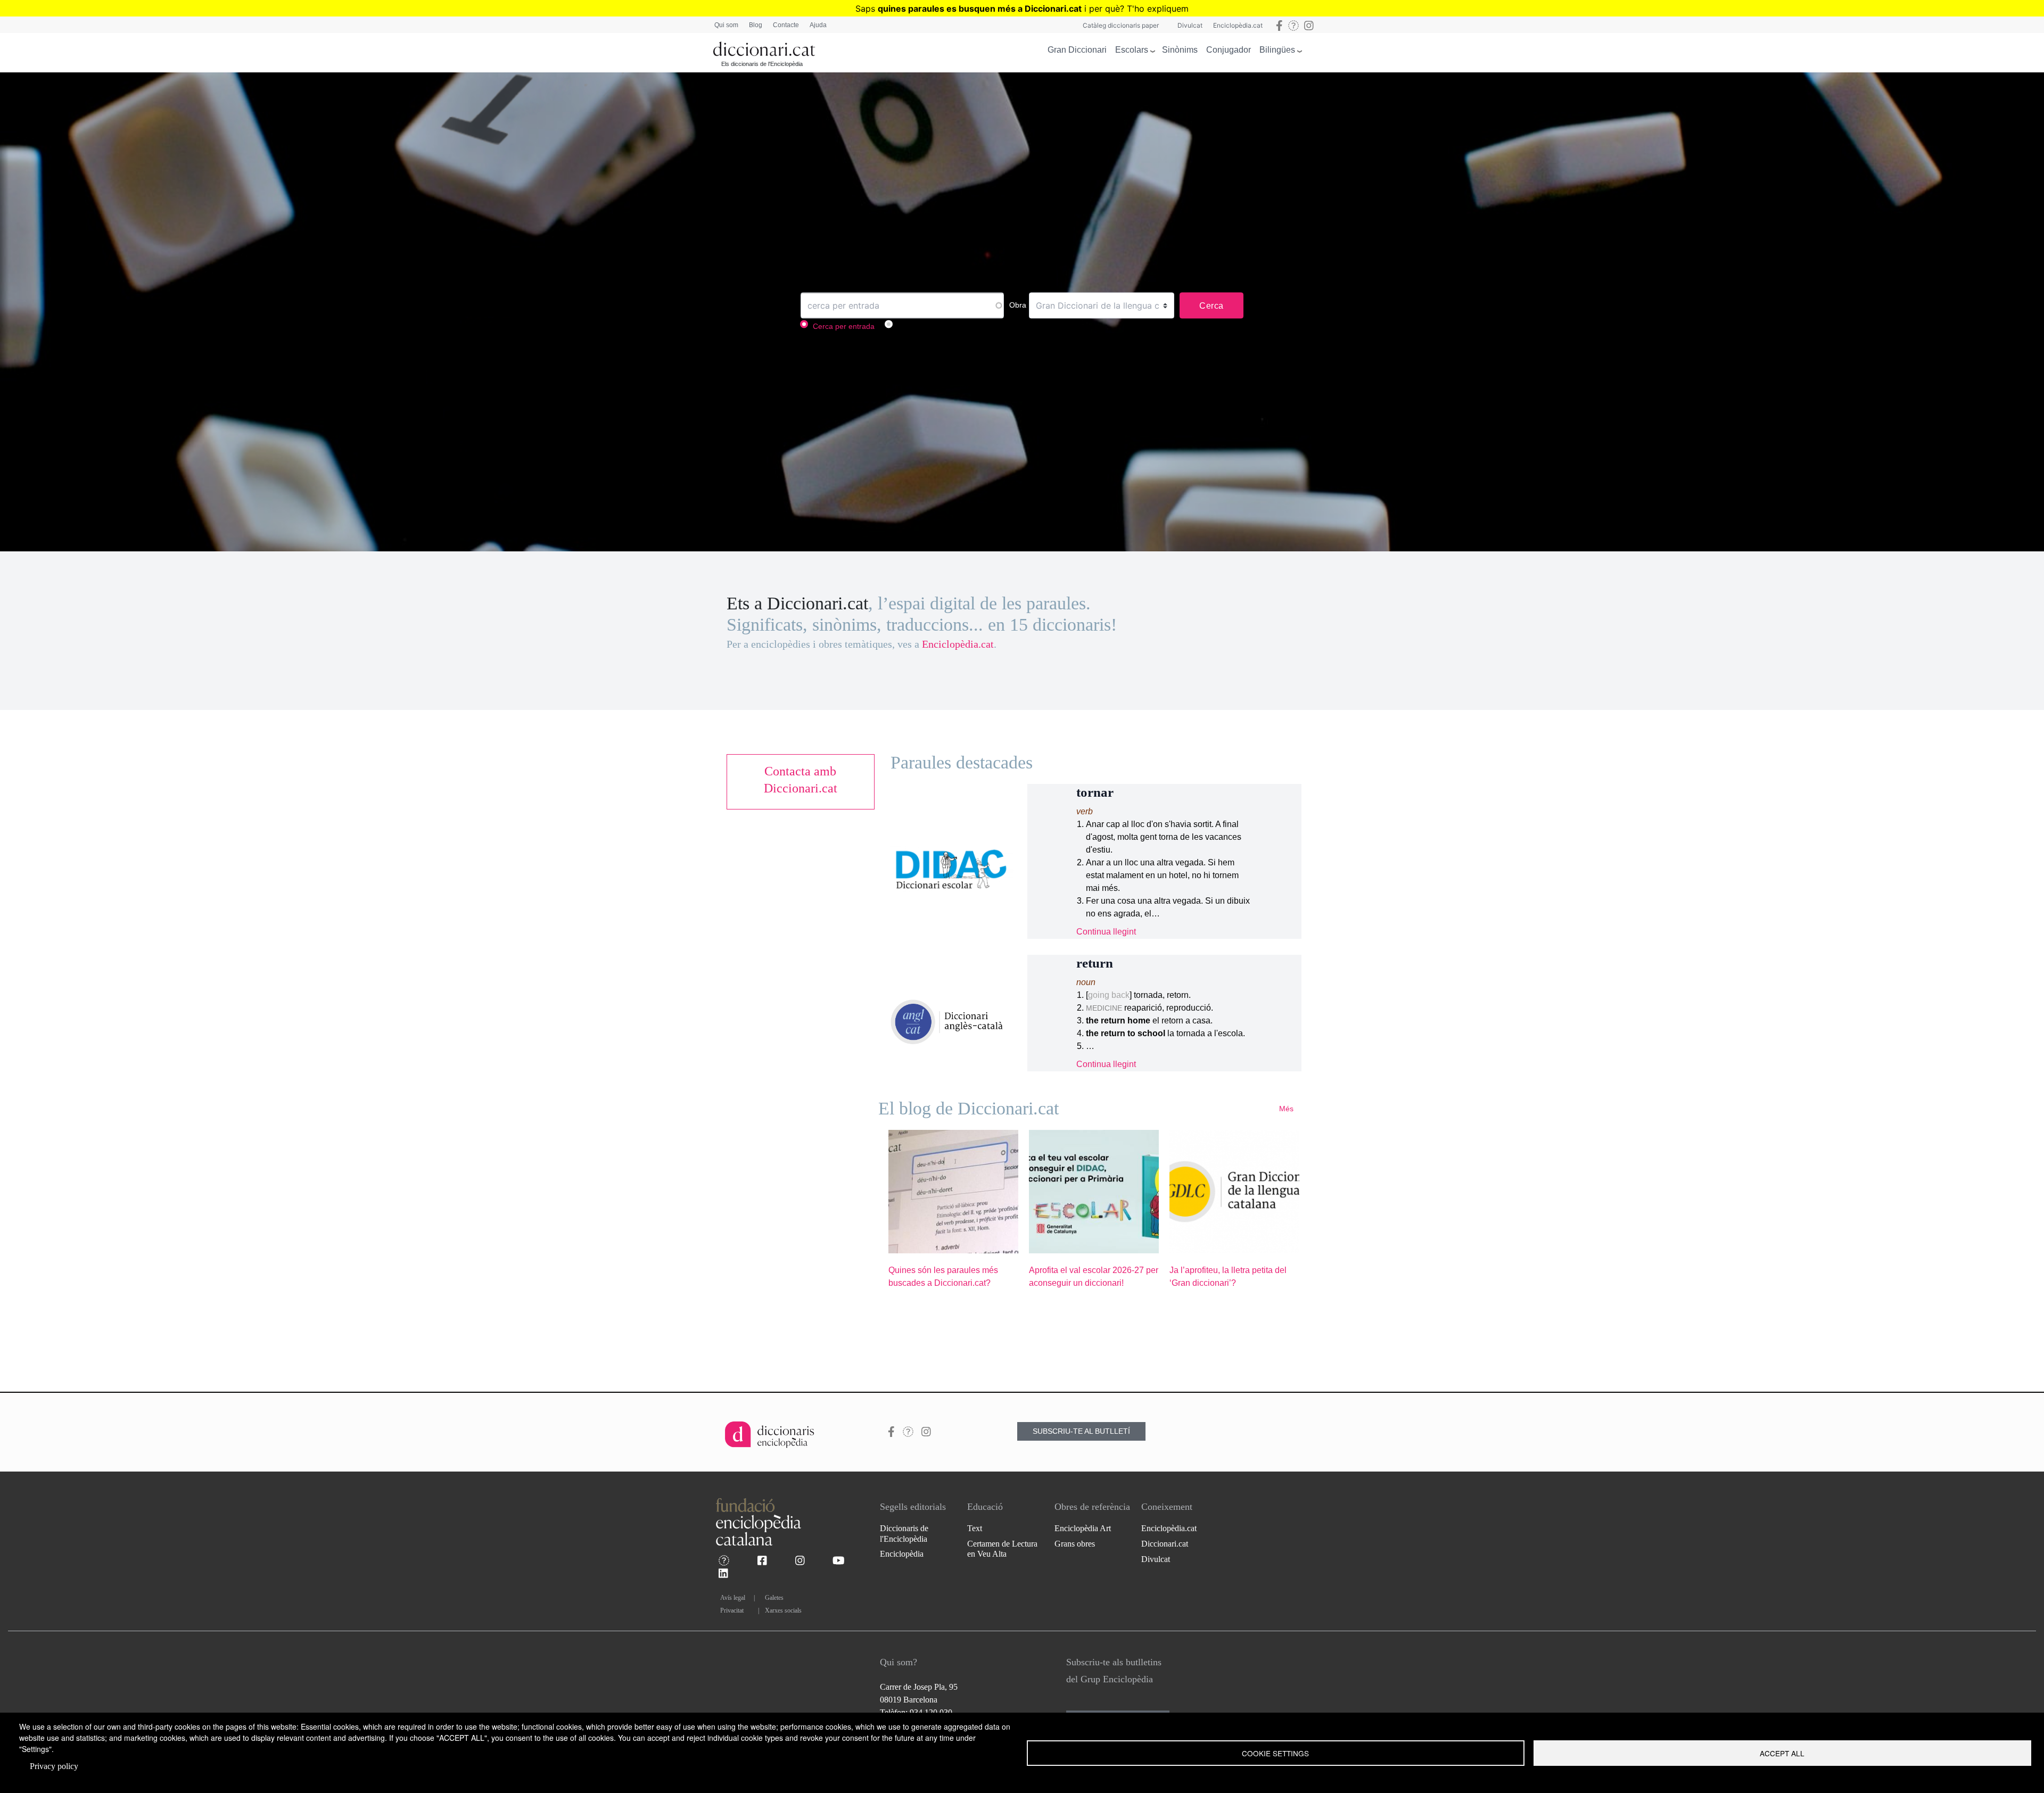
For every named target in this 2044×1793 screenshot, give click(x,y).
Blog (756, 25)
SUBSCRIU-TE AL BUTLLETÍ (1081, 1431)
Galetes (774, 1598)
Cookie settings (1275, 1753)
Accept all (1782, 1753)
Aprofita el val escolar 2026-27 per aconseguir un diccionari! (1094, 1276)
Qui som (726, 25)
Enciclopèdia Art (1083, 1528)
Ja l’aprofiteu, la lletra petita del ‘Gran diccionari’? (1228, 1276)
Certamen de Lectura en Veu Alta (1002, 1549)
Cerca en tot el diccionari (939, 327)
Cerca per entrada (844, 327)
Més (1286, 1109)
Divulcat (1190, 25)
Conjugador (1229, 50)
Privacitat (732, 1610)
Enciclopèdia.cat (1238, 25)
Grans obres (1075, 1544)
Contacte (786, 25)
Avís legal (733, 1598)
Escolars (1132, 50)
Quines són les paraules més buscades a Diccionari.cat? (943, 1276)
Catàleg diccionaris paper (1121, 25)
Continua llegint (1106, 932)
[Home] (764, 47)
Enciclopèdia (902, 1554)
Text (975, 1528)
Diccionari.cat (1165, 1544)
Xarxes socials (783, 1610)
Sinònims (1180, 50)
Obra (1018, 305)
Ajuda (818, 25)
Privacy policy (54, 1766)
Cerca (1211, 306)
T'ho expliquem (1158, 9)
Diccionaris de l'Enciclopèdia (904, 1533)
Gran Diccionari (1077, 50)
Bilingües (1277, 50)
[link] (801, 780)
